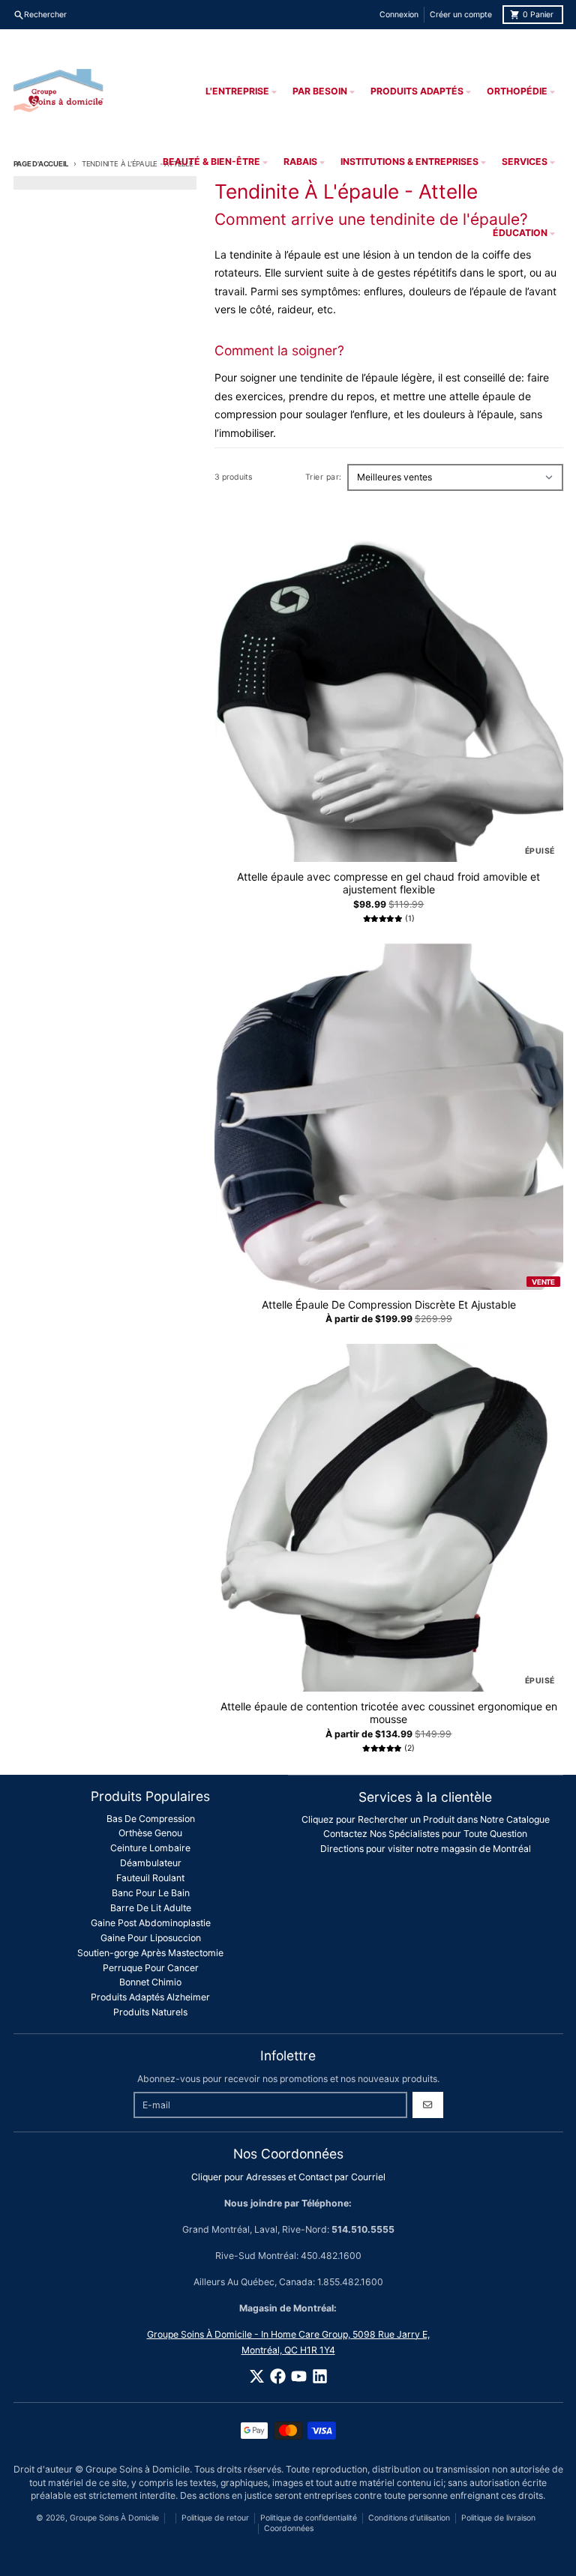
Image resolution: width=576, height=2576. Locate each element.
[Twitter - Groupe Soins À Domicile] (257, 2376)
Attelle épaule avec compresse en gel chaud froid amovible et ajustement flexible (388, 883)
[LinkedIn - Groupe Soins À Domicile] (320, 2376)
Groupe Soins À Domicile (114, 2518)
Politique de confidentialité (309, 2518)
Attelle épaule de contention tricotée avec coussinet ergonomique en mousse (389, 1713)
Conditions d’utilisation (409, 2518)
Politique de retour (215, 2518)
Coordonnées (289, 2528)
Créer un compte (461, 15)
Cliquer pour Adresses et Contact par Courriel (288, 2177)
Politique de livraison (498, 2518)
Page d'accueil (41, 164)
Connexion (399, 15)
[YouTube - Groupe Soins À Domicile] (299, 2376)
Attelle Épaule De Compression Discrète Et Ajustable (389, 1304)
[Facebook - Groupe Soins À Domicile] (278, 2376)
